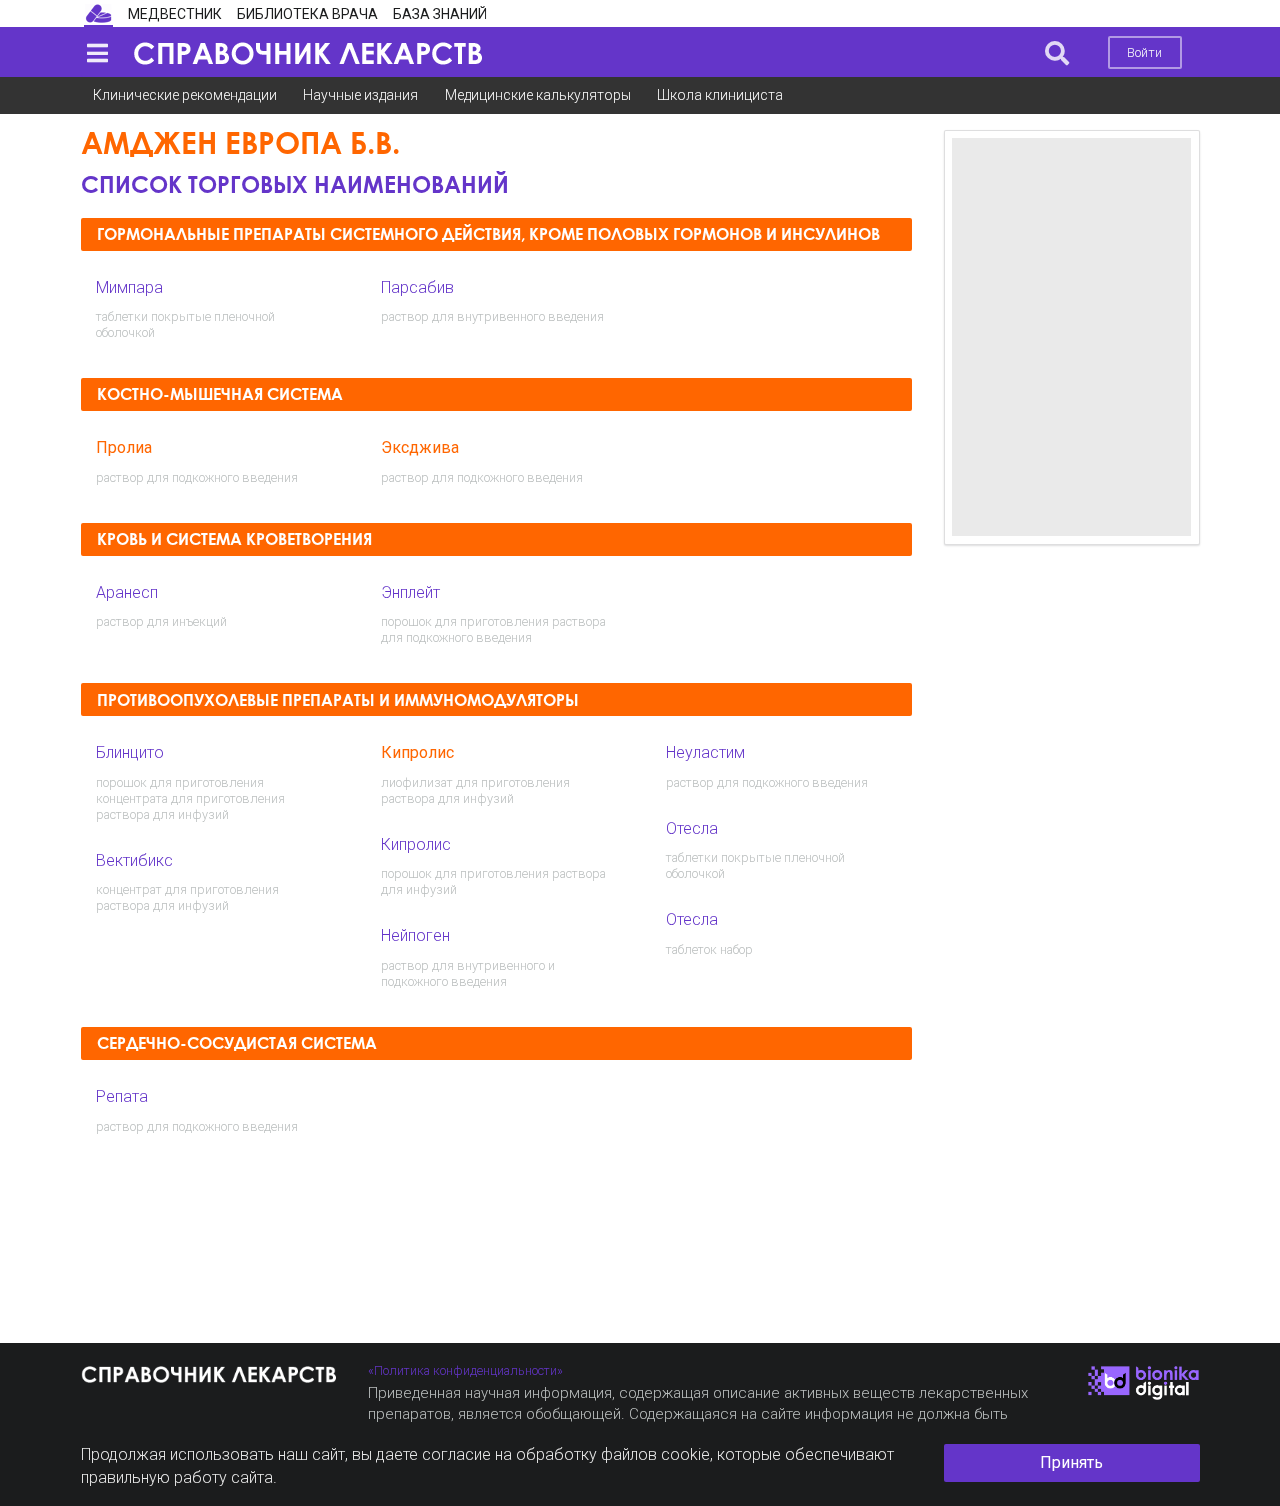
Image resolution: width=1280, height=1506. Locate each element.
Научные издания (360, 95)
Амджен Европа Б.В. (240, 142)
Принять (1071, 1462)
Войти (1144, 52)
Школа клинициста (720, 95)
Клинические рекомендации (185, 95)
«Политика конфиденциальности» (465, 1370)
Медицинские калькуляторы (538, 95)
